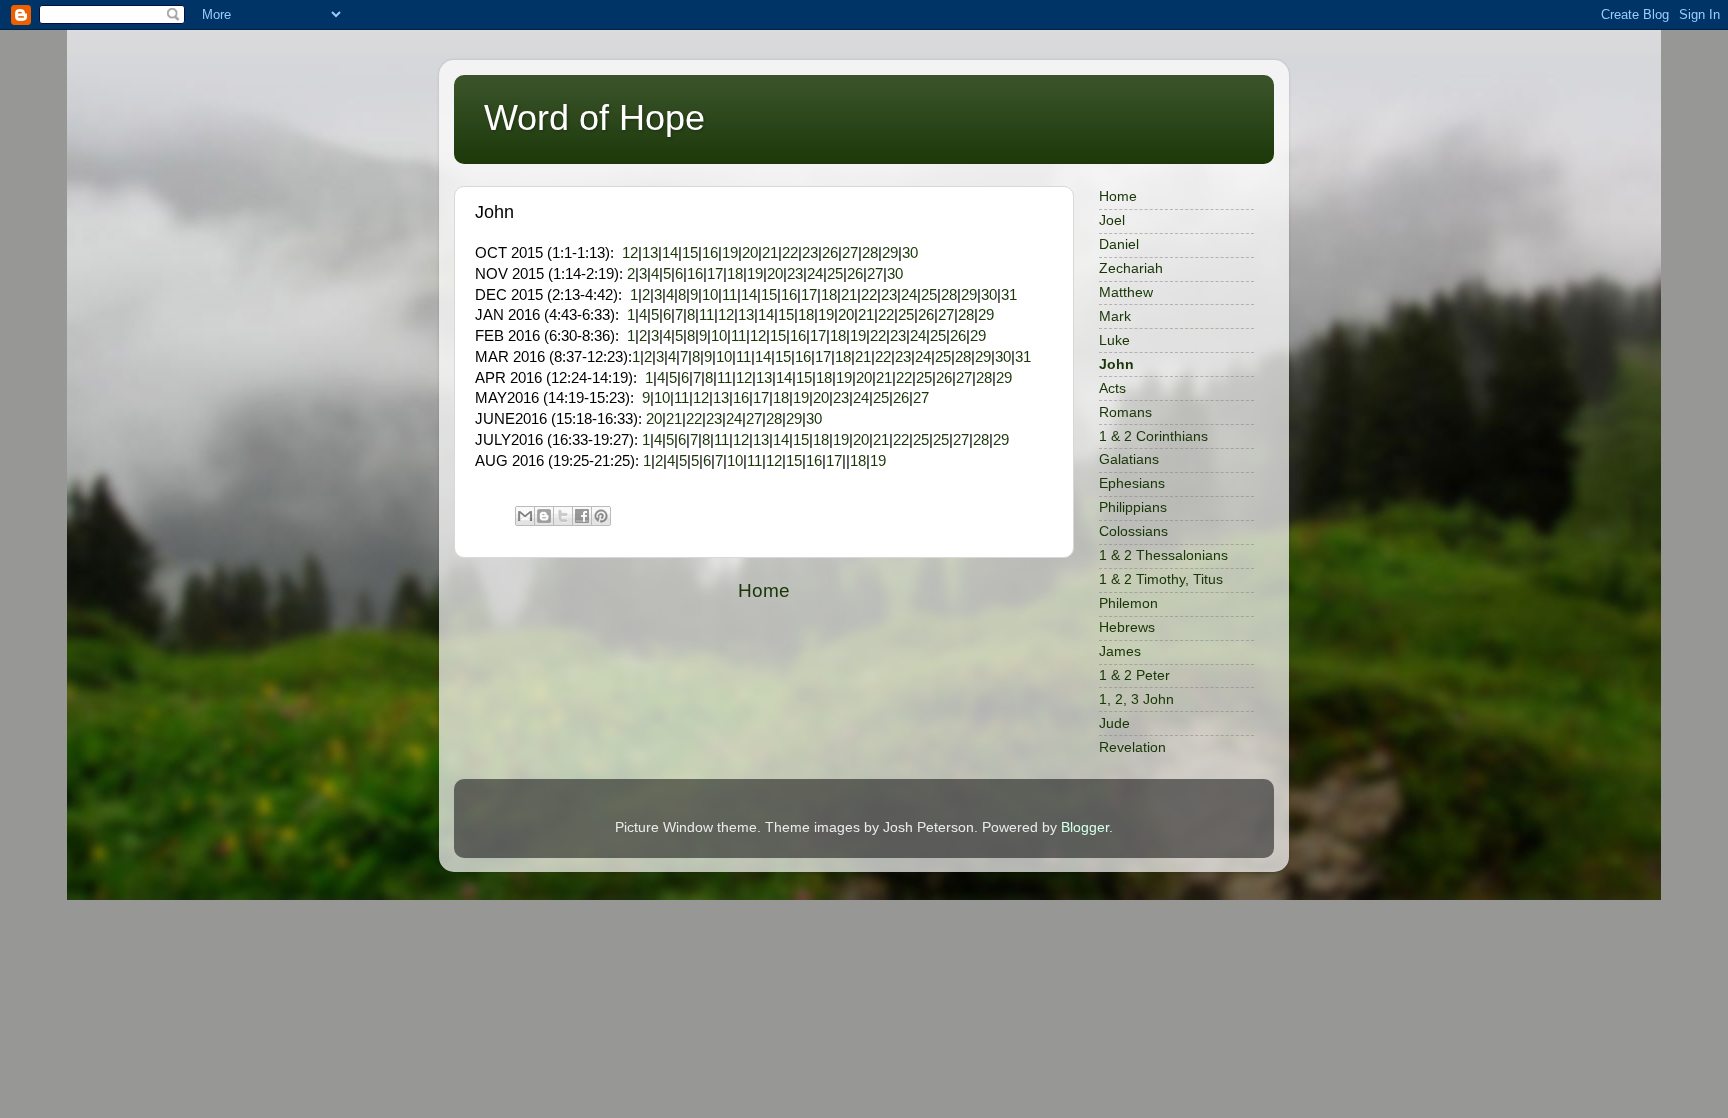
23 (810, 253)
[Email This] (525, 516)
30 (910, 253)
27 (850, 253)
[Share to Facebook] (582, 516)
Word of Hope (594, 117)
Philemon (1128, 603)
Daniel (1119, 244)
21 (770, 253)
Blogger (1085, 827)
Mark (1115, 316)
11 (729, 295)
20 (750, 253)
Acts (1112, 388)
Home (764, 590)
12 (630, 253)
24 (815, 274)
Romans (1125, 412)
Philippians (1133, 507)
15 (690, 253)
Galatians (1129, 459)
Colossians (1133, 531)
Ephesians (1132, 483)
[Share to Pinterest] (601, 516)
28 (870, 253)
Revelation (1132, 747)
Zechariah (1131, 268)
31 (1009, 295)
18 (735, 274)
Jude (1114, 723)
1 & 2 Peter (1134, 675)
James (1120, 651)
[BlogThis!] (544, 516)
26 (830, 253)
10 (710, 295)
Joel (1112, 220)
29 (890, 253)
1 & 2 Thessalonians (1163, 555)
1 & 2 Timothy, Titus (1161, 579)
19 (730, 253)
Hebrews (1127, 627)
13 (650, 253)
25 (835, 274)
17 (715, 274)
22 (790, 253)
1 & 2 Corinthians (1153, 436)
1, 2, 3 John (1136, 699)
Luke (1114, 340)
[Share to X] (563, 516)
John (1116, 364)
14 (670, 253)
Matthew (1126, 292)
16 (710, 253)
